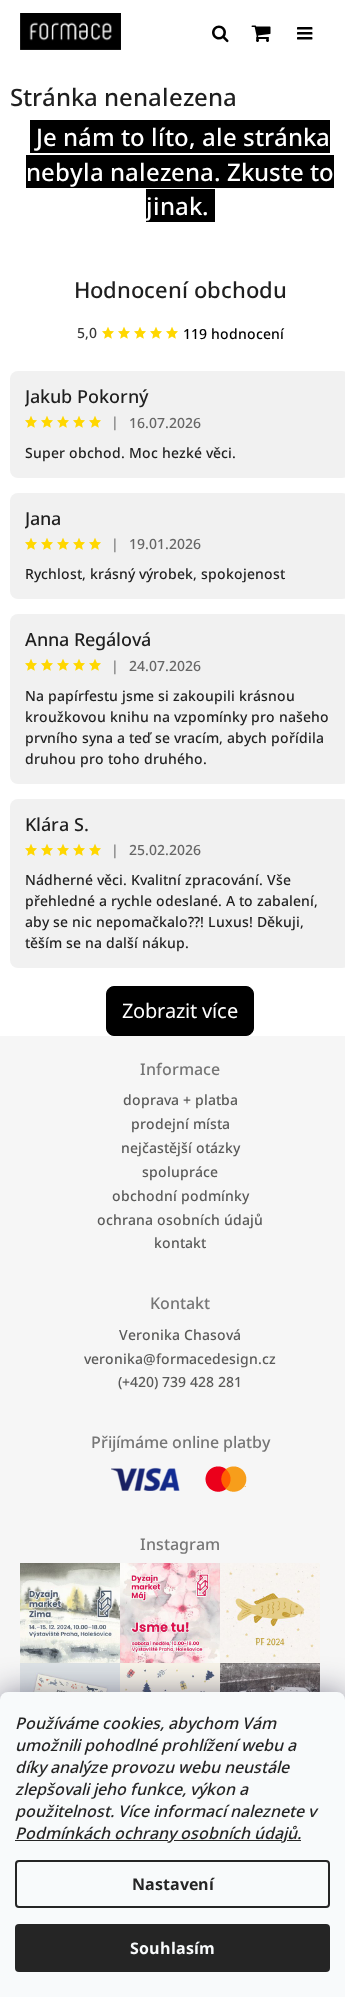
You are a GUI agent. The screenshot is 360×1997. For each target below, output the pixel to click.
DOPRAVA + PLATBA (180, 1099)
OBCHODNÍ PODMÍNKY (180, 1195)
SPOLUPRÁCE (180, 1171)
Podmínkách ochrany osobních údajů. (158, 1833)
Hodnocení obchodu (180, 289)
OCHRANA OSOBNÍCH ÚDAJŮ (180, 1218)
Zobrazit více (180, 1010)
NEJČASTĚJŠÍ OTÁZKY (180, 1147)
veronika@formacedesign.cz (180, 1357)
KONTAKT (180, 1242)
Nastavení (173, 1884)
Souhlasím (172, 1948)
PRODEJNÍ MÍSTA (180, 1123)
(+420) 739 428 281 (180, 1381)
